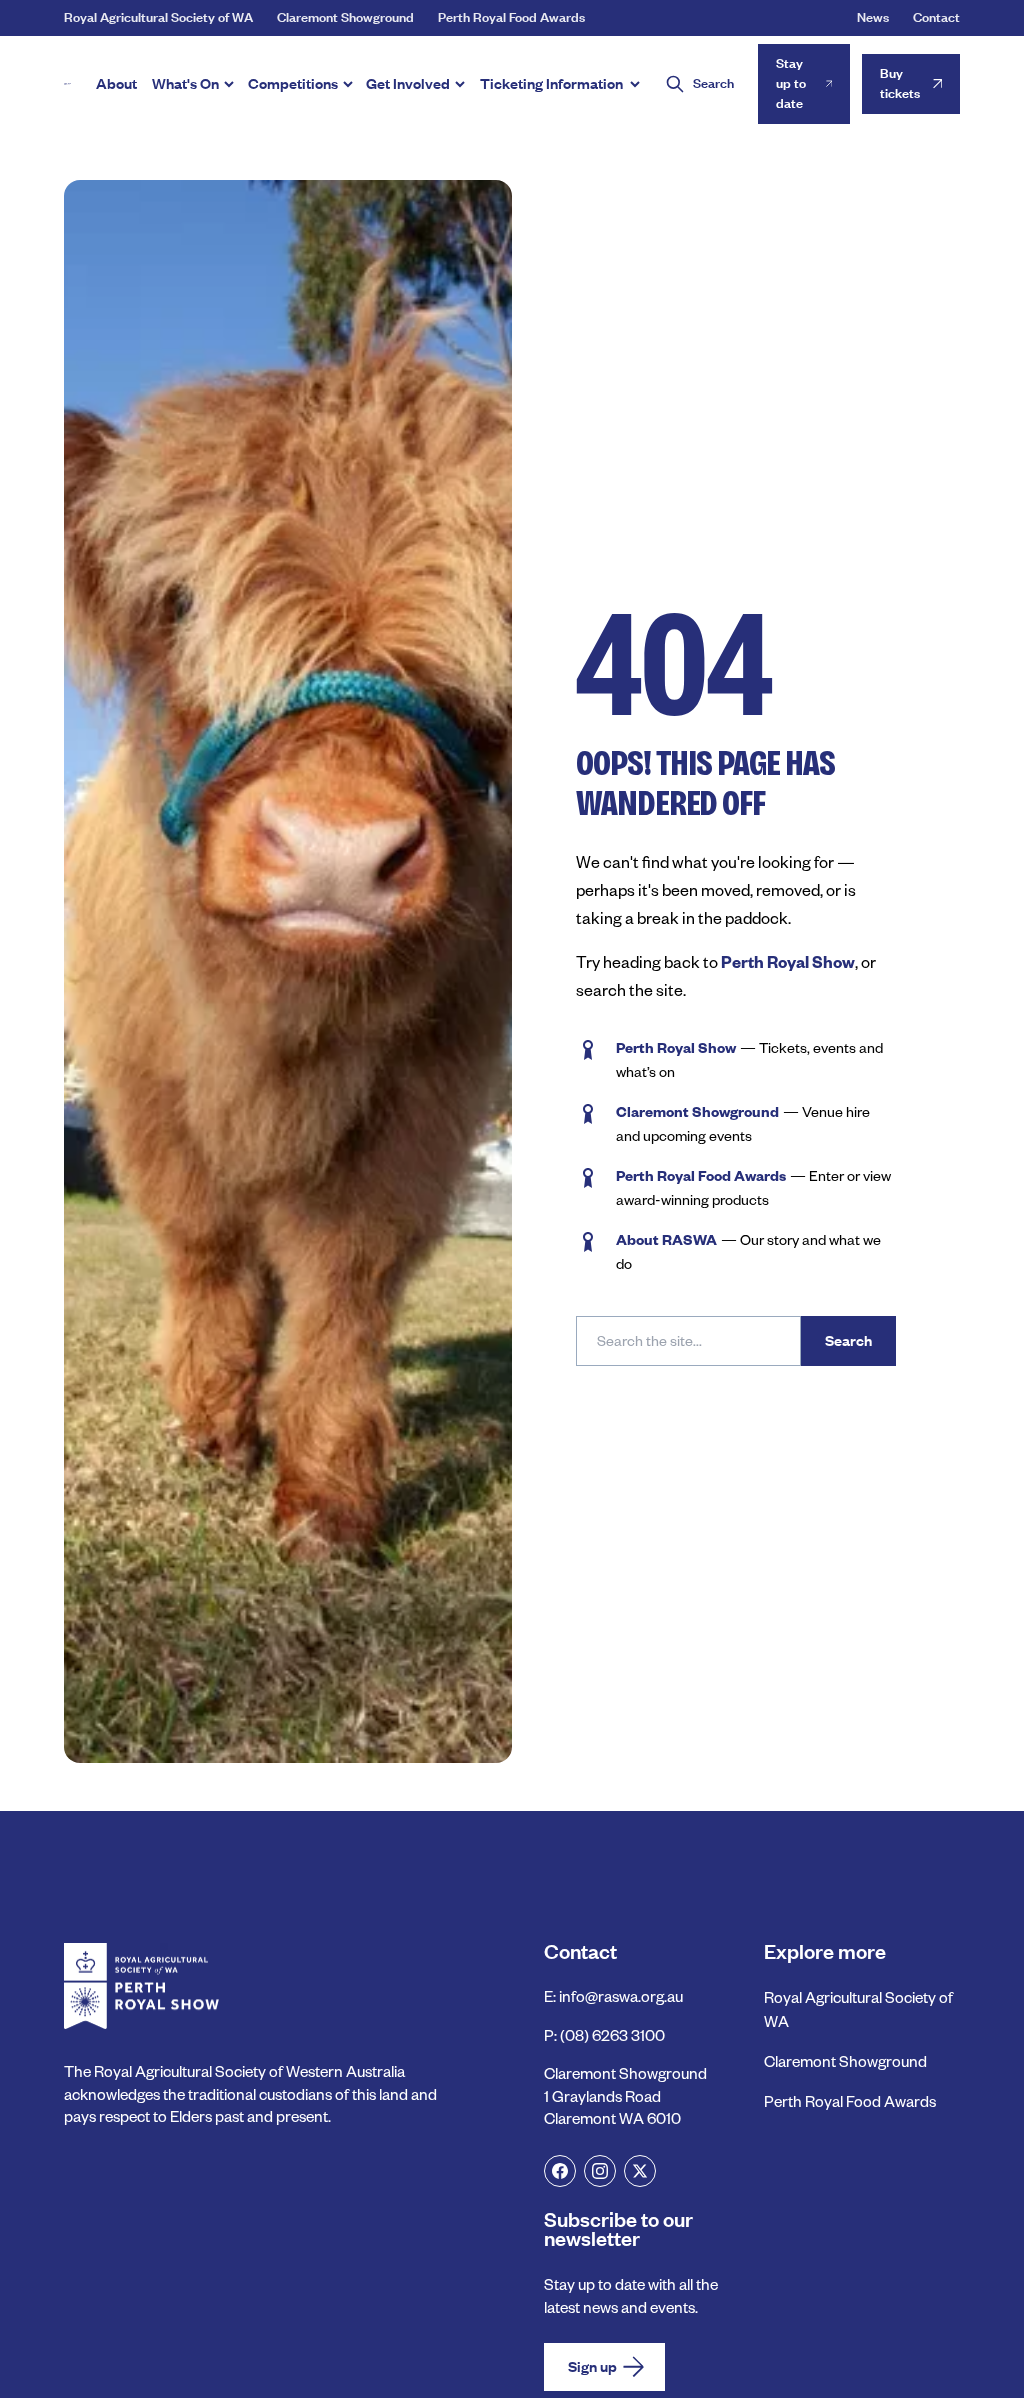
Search (848, 1341)
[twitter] (640, 2171)
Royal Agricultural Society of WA (158, 18)
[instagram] (600, 2171)
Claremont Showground (345, 18)
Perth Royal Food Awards (511, 18)
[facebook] (560, 2171)
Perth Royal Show (788, 962)
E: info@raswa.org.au (613, 1996)
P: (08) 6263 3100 (604, 2035)
